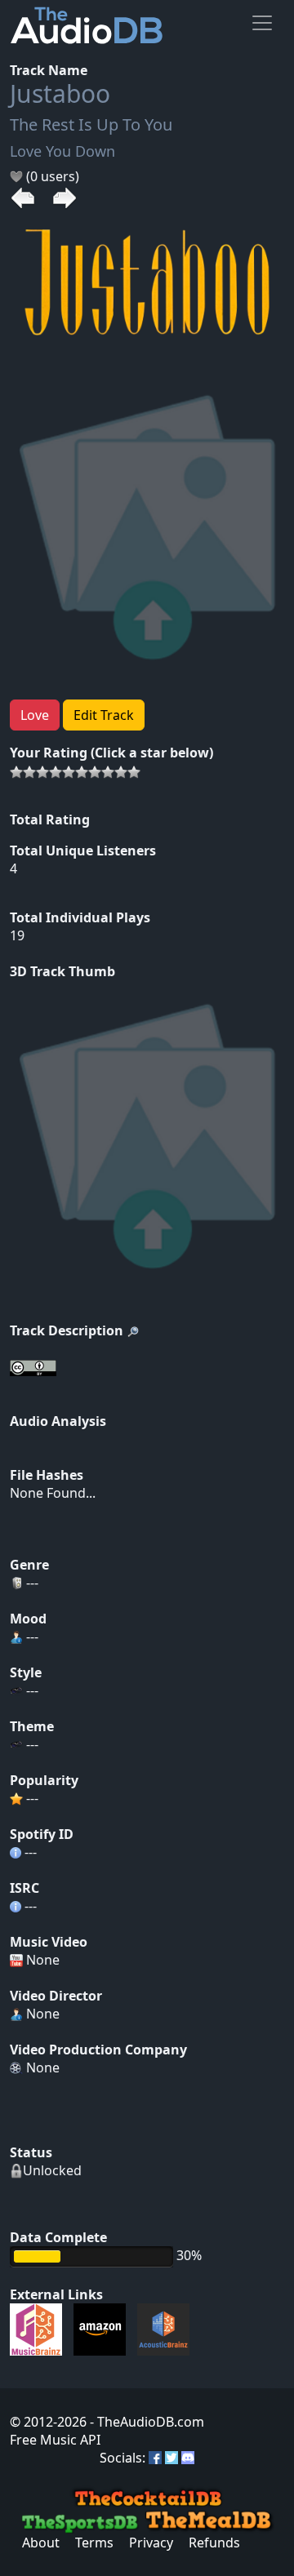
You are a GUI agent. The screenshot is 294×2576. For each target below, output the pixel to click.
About (41, 2543)
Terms (94, 2543)
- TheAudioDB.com (145, 2422)
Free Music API (55, 2440)
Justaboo (60, 93)
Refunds (214, 2543)
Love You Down (62, 151)
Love (35, 715)
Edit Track (104, 715)
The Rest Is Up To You (91, 124)
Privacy (151, 2543)
